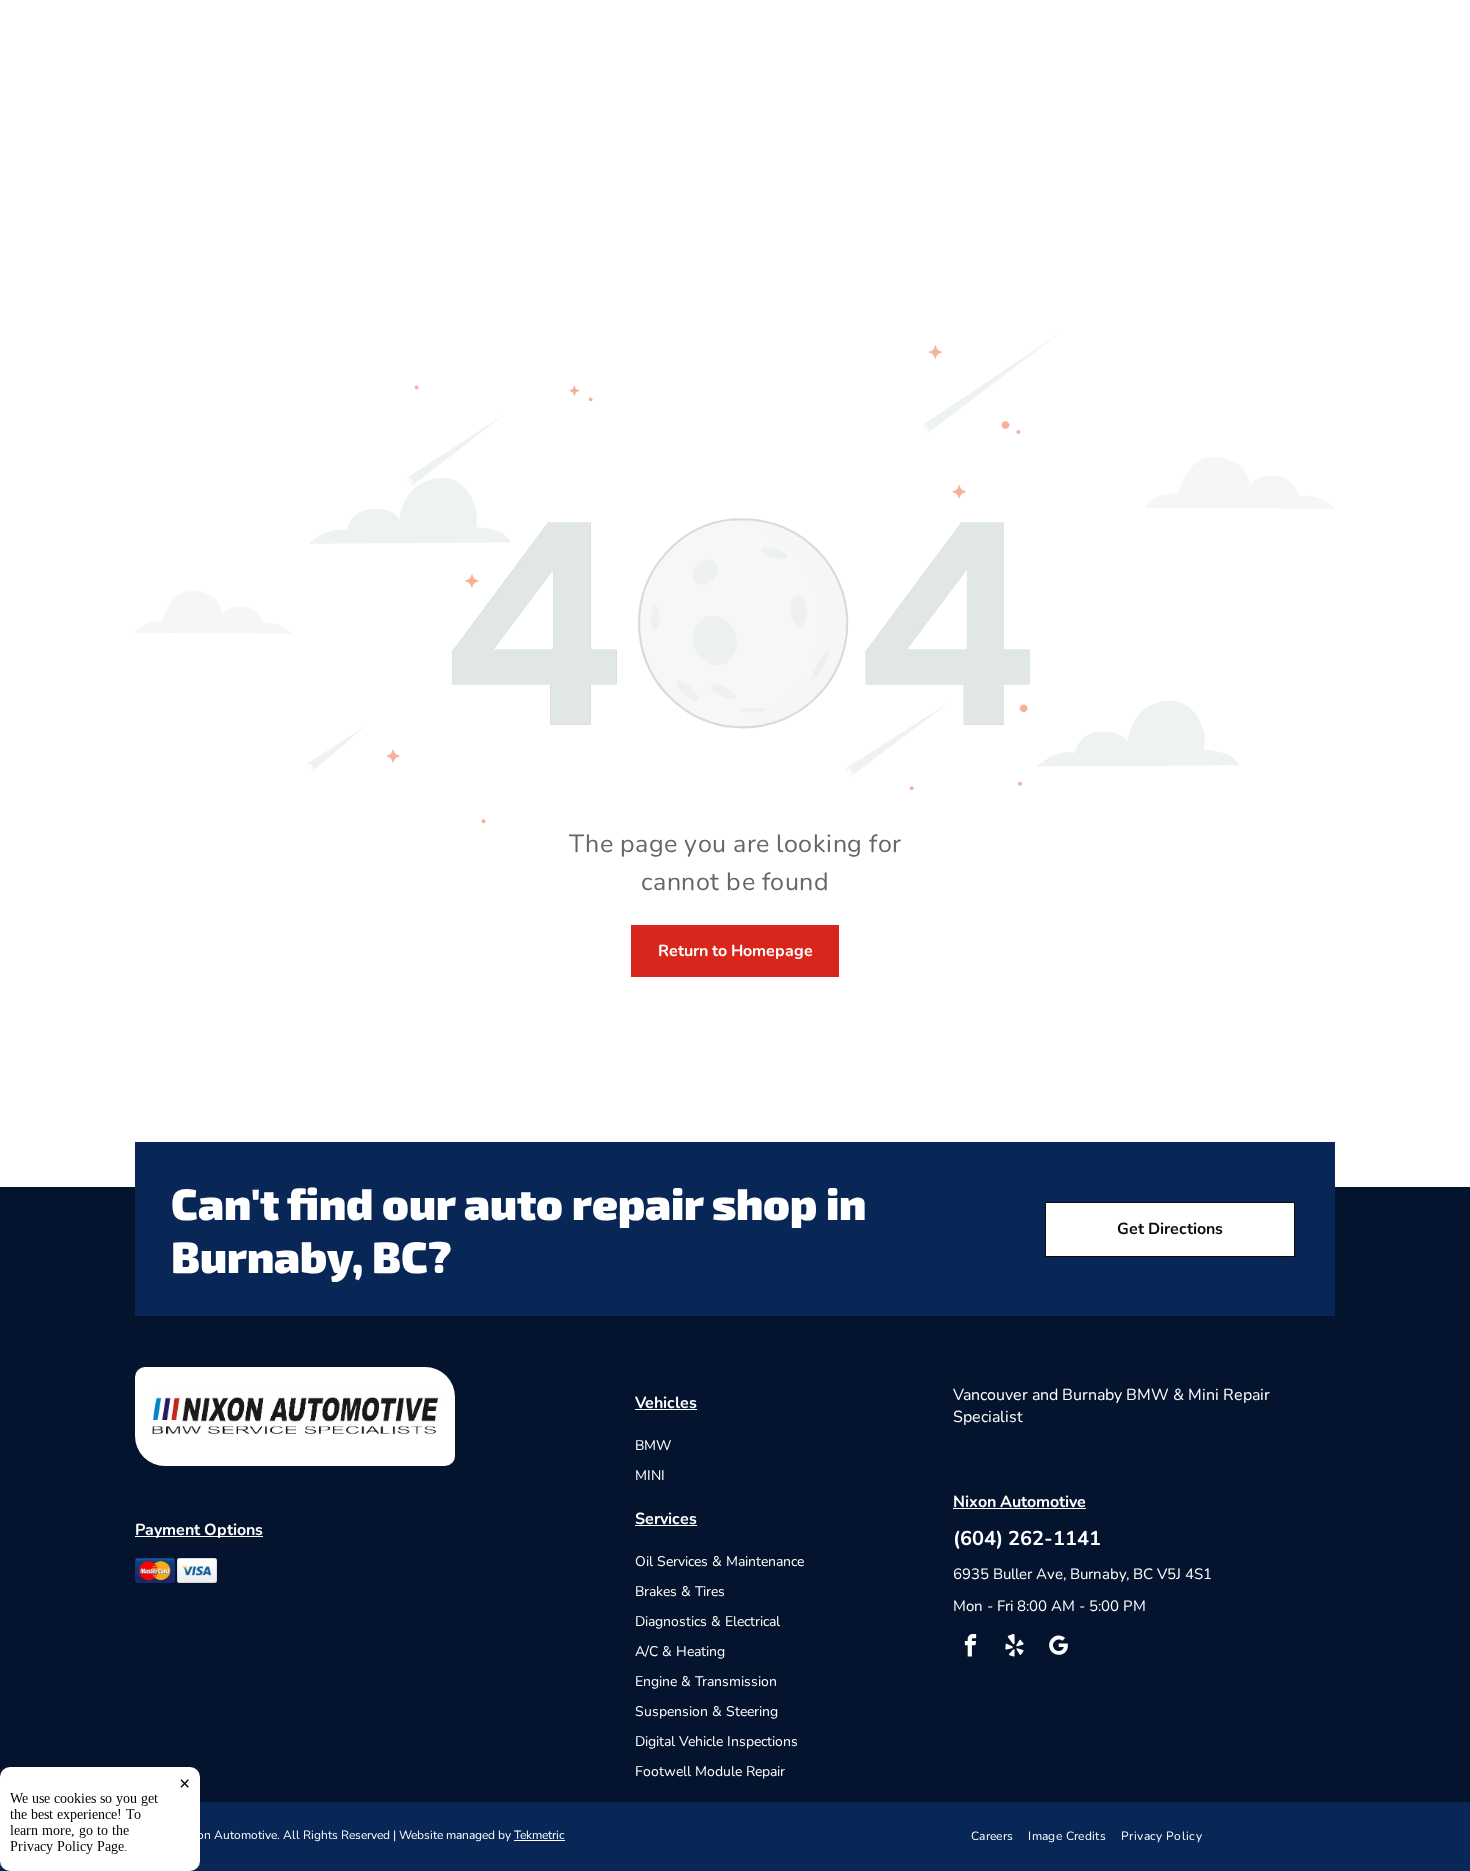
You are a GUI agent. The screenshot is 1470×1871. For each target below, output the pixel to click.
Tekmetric (539, 1835)
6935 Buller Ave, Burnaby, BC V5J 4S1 (1082, 1574)
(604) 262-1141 (1027, 1538)
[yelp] (1014, 1648)
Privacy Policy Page (67, 1846)
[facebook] (970, 1648)
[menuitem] (1000, 1836)
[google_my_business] (1058, 1648)
